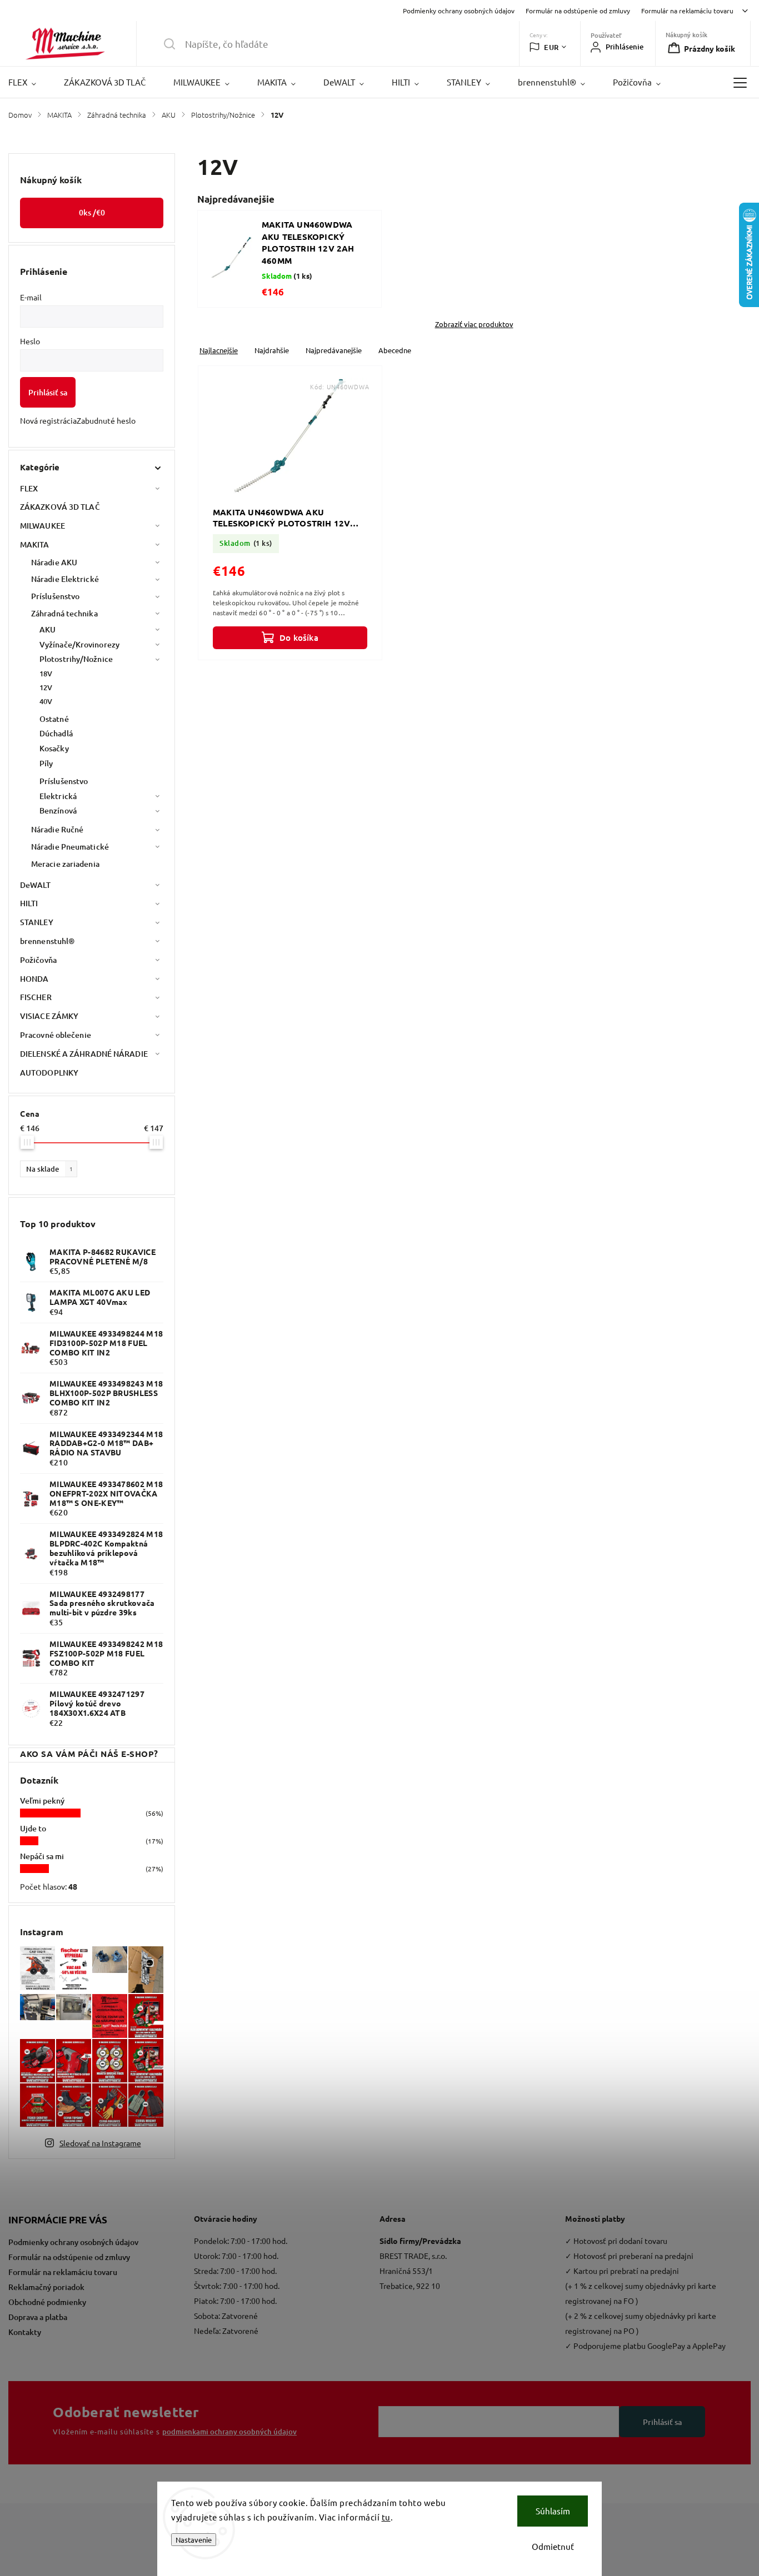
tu (386, 2517)
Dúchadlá (56, 733)
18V (46, 674)
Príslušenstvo (55, 596)
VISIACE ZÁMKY (49, 1016)
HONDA (34, 979)
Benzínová (58, 810)
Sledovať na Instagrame (100, 2143)
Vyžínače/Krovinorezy (79, 644)
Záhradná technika (64, 613)
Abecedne (395, 350)
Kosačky (54, 748)
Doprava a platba (38, 2317)
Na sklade (49, 1169)
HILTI (29, 903)
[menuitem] (29, 82)
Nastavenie (194, 2540)
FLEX (29, 488)
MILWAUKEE (43, 526)
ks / (92, 212)
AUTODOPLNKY (49, 1073)
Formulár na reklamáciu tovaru (687, 11)
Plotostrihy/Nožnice (76, 659)
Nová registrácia (48, 420)
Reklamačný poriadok (46, 2287)
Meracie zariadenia (65, 864)
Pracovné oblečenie (56, 1035)
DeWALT (36, 885)
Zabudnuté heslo (106, 420)
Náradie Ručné (57, 829)
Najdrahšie (272, 350)
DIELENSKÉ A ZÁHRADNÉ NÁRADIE (84, 1054)
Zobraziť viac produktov (474, 324)
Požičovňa (38, 960)
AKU (48, 629)
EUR (551, 47)
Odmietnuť (553, 2546)
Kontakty (25, 2332)
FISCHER (36, 997)
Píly (46, 763)
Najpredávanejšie (334, 350)
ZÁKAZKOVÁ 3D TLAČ (60, 507)
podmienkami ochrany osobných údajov (229, 2432)
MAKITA (35, 544)
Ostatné (54, 719)
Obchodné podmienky (47, 2302)
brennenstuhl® (47, 941)
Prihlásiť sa (48, 392)
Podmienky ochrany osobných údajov (459, 11)
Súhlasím (553, 2511)
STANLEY (37, 922)
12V (46, 687)
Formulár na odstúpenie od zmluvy (578, 11)
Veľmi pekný (42, 1801)
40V (46, 701)
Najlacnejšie (219, 350)
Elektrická (58, 796)
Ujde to (33, 1828)
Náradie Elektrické (65, 579)
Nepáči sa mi (42, 1856)
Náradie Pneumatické (70, 847)
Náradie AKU (54, 562)
